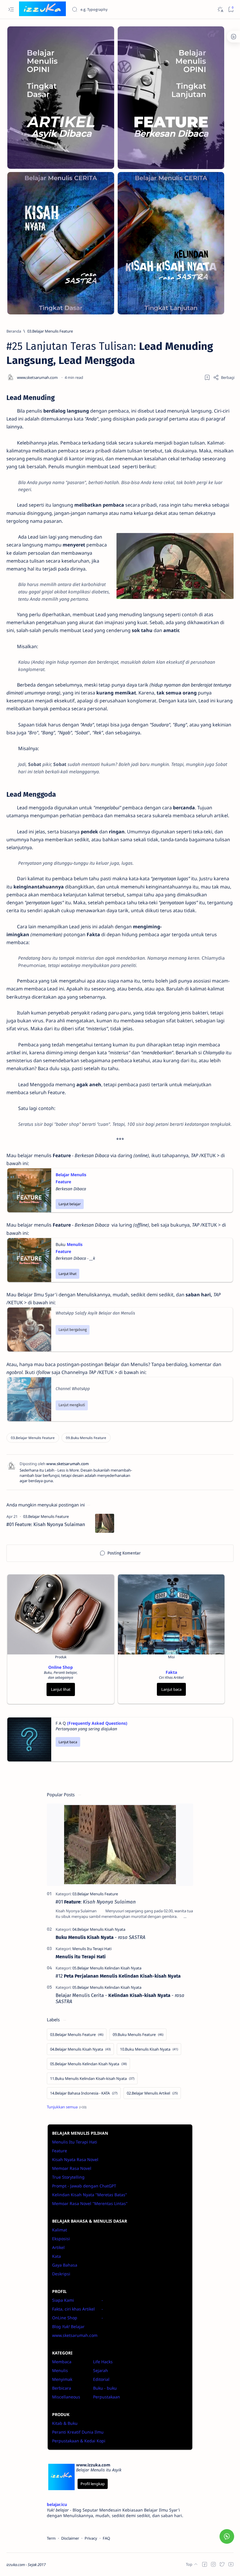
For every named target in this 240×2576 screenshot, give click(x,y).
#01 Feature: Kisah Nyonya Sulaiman (46, 1524)
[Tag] (46, 1516)
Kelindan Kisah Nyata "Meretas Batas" (90, 2195)
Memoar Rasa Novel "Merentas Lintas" (90, 2203)
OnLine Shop (65, 2318)
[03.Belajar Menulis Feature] (33, 1438)
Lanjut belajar (70, 1204)
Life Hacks (103, 2362)
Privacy (91, 2538)
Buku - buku (105, 2388)
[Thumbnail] (105, 1523)
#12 (118, 1976)
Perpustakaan (107, 2397)
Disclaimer (70, 2538)
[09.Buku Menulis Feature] (86, 1438)
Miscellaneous (66, 2397)
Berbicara (62, 2388)
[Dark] (220, 10)
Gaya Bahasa (65, 2265)
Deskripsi (61, 2274)
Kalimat (60, 2230)
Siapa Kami (63, 2300)
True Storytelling (68, 2177)
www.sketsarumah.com (75, 2335)
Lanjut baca (171, 1689)
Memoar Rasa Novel (72, 2168)
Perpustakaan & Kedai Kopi (79, 2441)
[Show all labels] (67, 2107)
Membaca (62, 2362)
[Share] (224, 377)
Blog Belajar (68, 2326)
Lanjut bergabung (73, 1330)
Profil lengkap (93, 2484)
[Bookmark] (231, 10)
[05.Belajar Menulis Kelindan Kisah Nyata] (107, 1968)
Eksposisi (61, 2239)
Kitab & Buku (65, 2423)
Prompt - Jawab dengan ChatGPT (84, 2186)
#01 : (96, 1902)
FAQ (106, 2538)
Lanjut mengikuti (72, 1405)
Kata (56, 2256)
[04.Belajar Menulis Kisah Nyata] (99, 1929)
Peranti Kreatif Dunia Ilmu (78, 2432)
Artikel (58, 2247)
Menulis (60, 2370)
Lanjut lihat (67, 1274)
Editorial (101, 2379)
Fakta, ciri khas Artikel (73, 2309)
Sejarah (101, 2370)
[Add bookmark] (207, 377)
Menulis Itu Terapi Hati (75, 2142)
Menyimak (62, 2379)
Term (51, 2538)
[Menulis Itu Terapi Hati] (92, 1949)
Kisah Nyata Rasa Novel (75, 2159)
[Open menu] (11, 10)
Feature (60, 2151)
